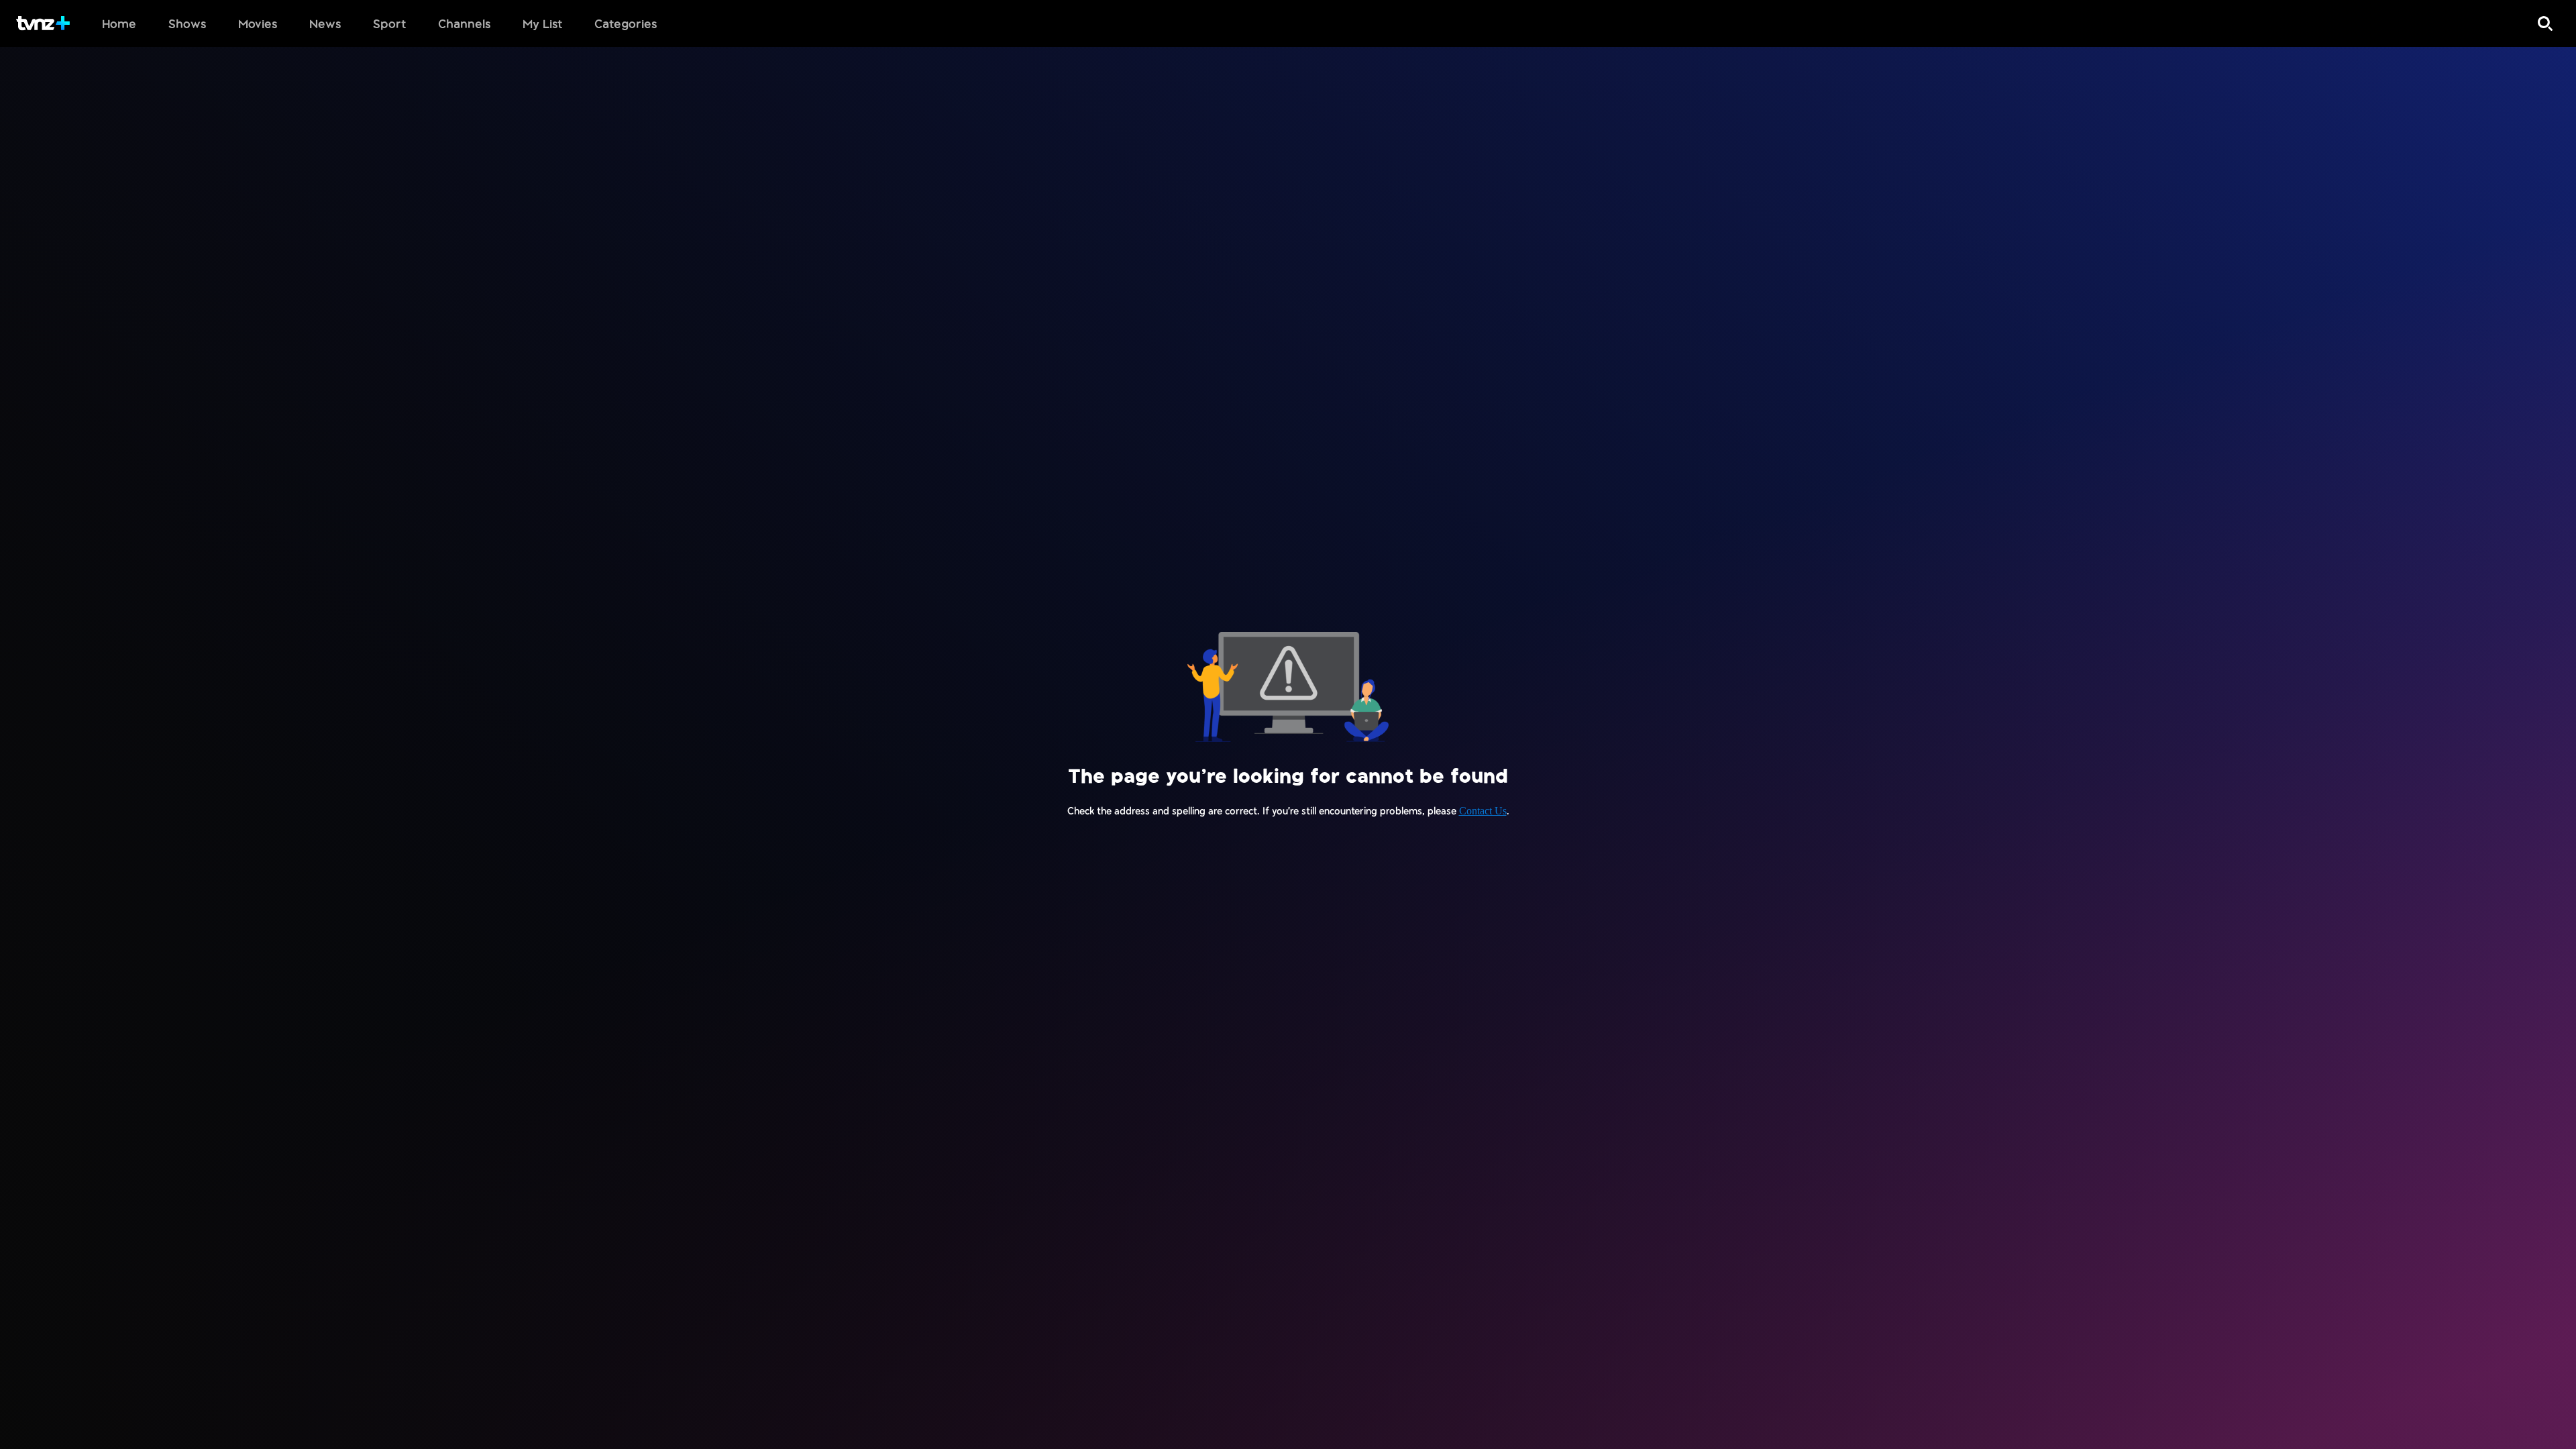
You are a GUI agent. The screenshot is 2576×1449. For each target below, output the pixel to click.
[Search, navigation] (2545, 23)
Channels (464, 23)
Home (119, 23)
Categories (626, 23)
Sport (389, 23)
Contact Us (1483, 811)
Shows (187, 23)
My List (542, 23)
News (325, 23)
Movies (258, 23)
